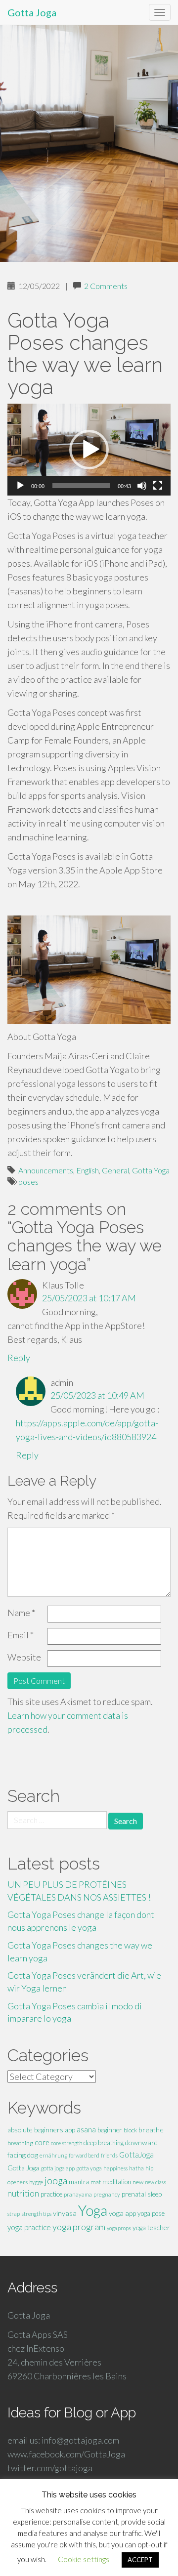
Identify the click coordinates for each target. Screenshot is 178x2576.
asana (86, 2130)
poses (28, 1182)
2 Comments (106, 286)
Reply (19, 1358)
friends (109, 2155)
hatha (136, 2168)
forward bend (84, 2155)
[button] (89, 450)
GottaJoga (136, 2155)
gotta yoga (89, 2168)
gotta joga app (58, 2168)
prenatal (134, 2194)
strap (14, 2214)
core (42, 2142)
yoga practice (29, 2227)
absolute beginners (35, 2130)
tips (47, 2214)
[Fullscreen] (158, 486)
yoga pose (151, 2213)
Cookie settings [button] (84, 2559)
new (138, 2182)
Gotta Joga (32, 12)
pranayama (78, 2194)
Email (21, 1635)
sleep (155, 2194)
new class (156, 2182)
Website (24, 1657)
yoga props (119, 2228)
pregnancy (107, 2194)
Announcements (46, 1170)
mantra (79, 2182)
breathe (151, 2130)
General (115, 1170)
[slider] (81, 486)
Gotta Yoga (151, 1170)
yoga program (79, 2227)
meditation (117, 2182)
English (88, 1170)
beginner (110, 2130)
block (130, 2130)
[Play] (20, 486)
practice (51, 2194)
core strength (67, 2143)
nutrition (23, 2193)
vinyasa (65, 2213)
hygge (36, 2182)
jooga (56, 2181)
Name (21, 1613)
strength (31, 2214)
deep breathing (104, 2143)
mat (96, 2182)
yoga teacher (151, 2227)
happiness (115, 2168)
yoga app (122, 2213)
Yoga (93, 2210)
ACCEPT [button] (140, 2560)
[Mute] (142, 486)
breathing (20, 2143)
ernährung (53, 2155)
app (70, 2130)
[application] (89, 450)
